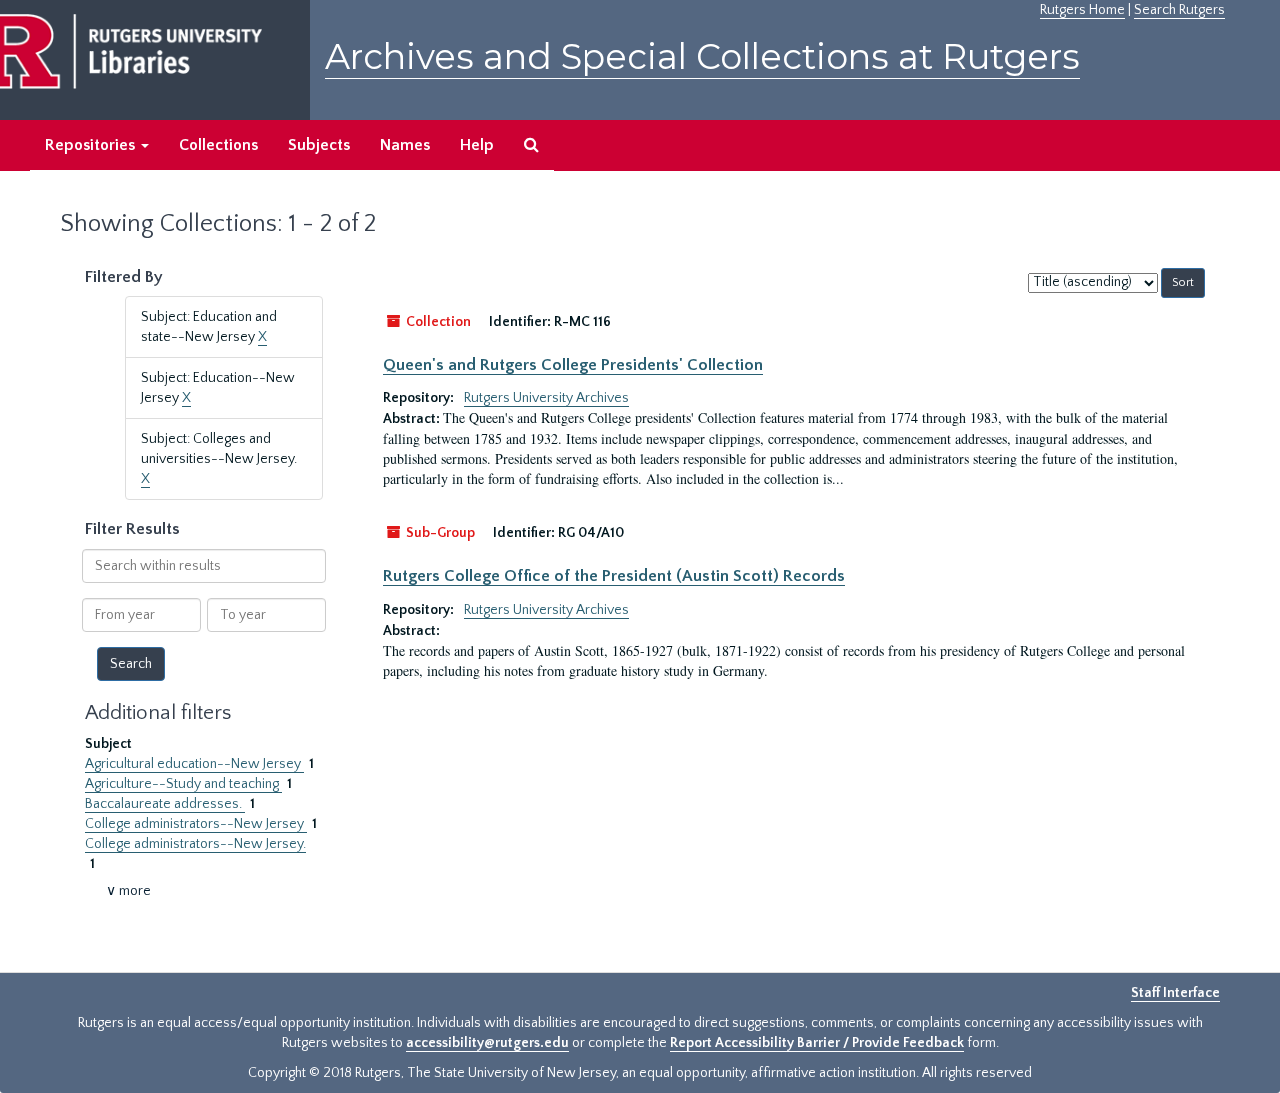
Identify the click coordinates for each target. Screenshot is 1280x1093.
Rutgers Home (1082, 10)
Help (477, 145)
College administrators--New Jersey (196, 824)
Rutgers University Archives (546, 398)
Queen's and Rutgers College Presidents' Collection (573, 365)
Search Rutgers (1179, 10)
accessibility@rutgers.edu (487, 1043)
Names (405, 145)
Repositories (92, 145)
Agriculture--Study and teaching (183, 784)
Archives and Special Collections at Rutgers (702, 56)
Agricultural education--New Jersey (194, 764)
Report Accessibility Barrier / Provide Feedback (817, 1043)
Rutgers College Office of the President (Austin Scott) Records (614, 576)
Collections (218, 145)
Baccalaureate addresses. (165, 804)
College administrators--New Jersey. (195, 844)
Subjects (319, 145)
